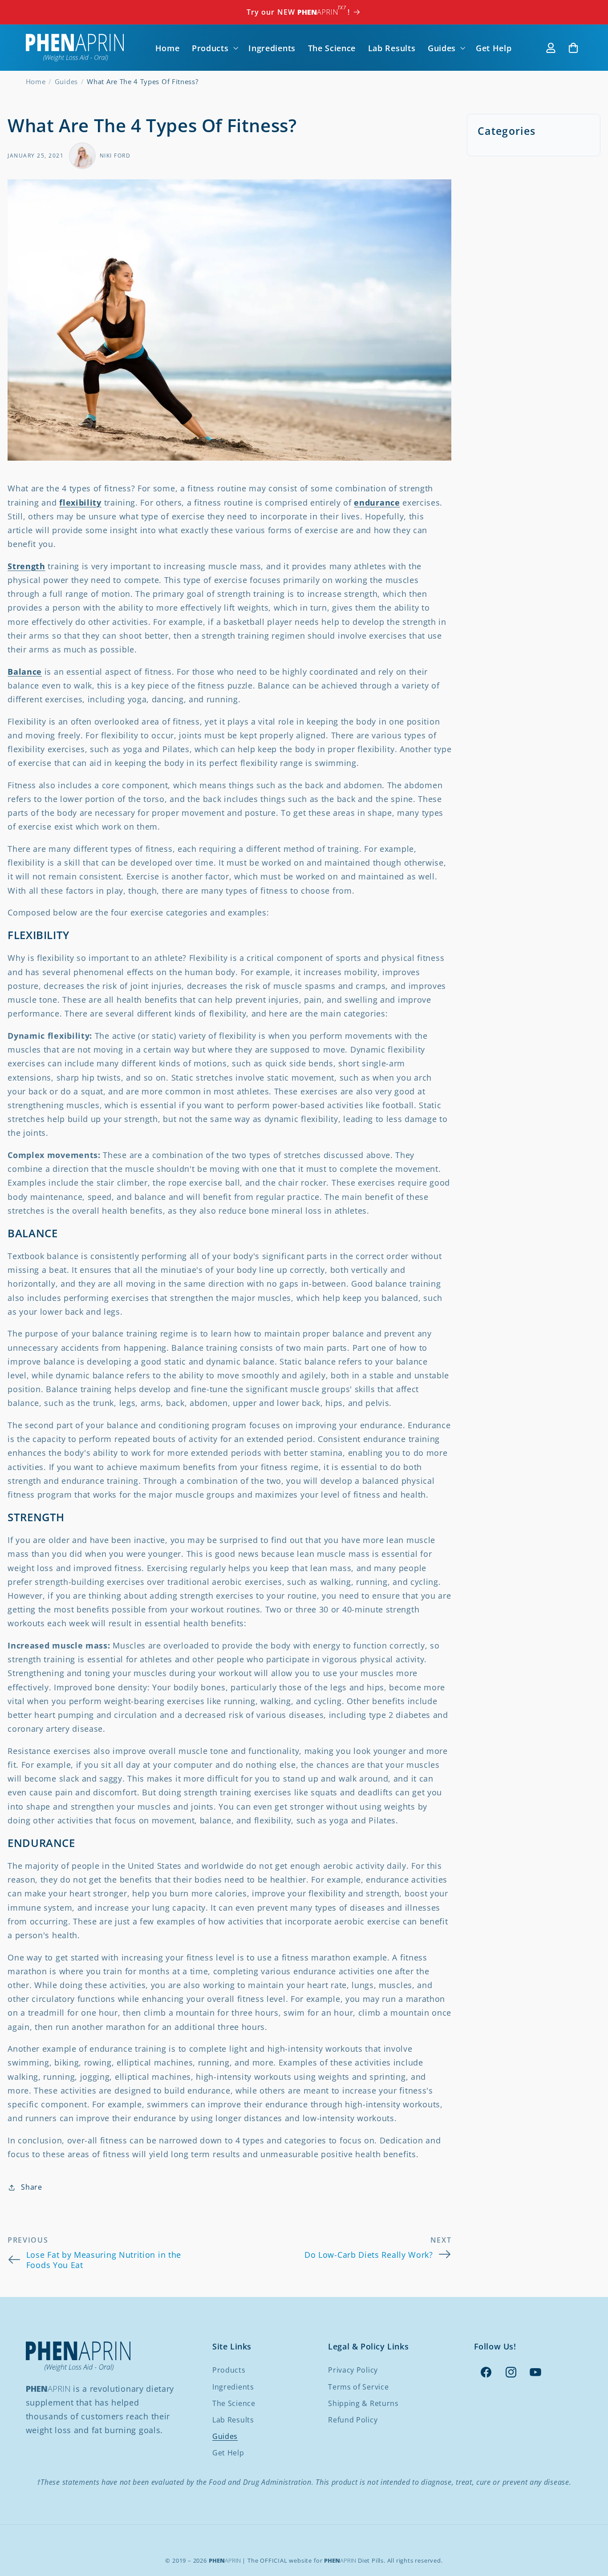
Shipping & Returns (363, 2403)
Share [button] (31, 2187)
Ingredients (233, 2387)
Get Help (228, 2453)
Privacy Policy (353, 2370)
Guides (66, 81)
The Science (234, 2403)
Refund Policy (353, 2420)
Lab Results (233, 2420)
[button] (214, 48)
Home (36, 81)
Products (229, 2370)
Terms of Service (358, 2387)
